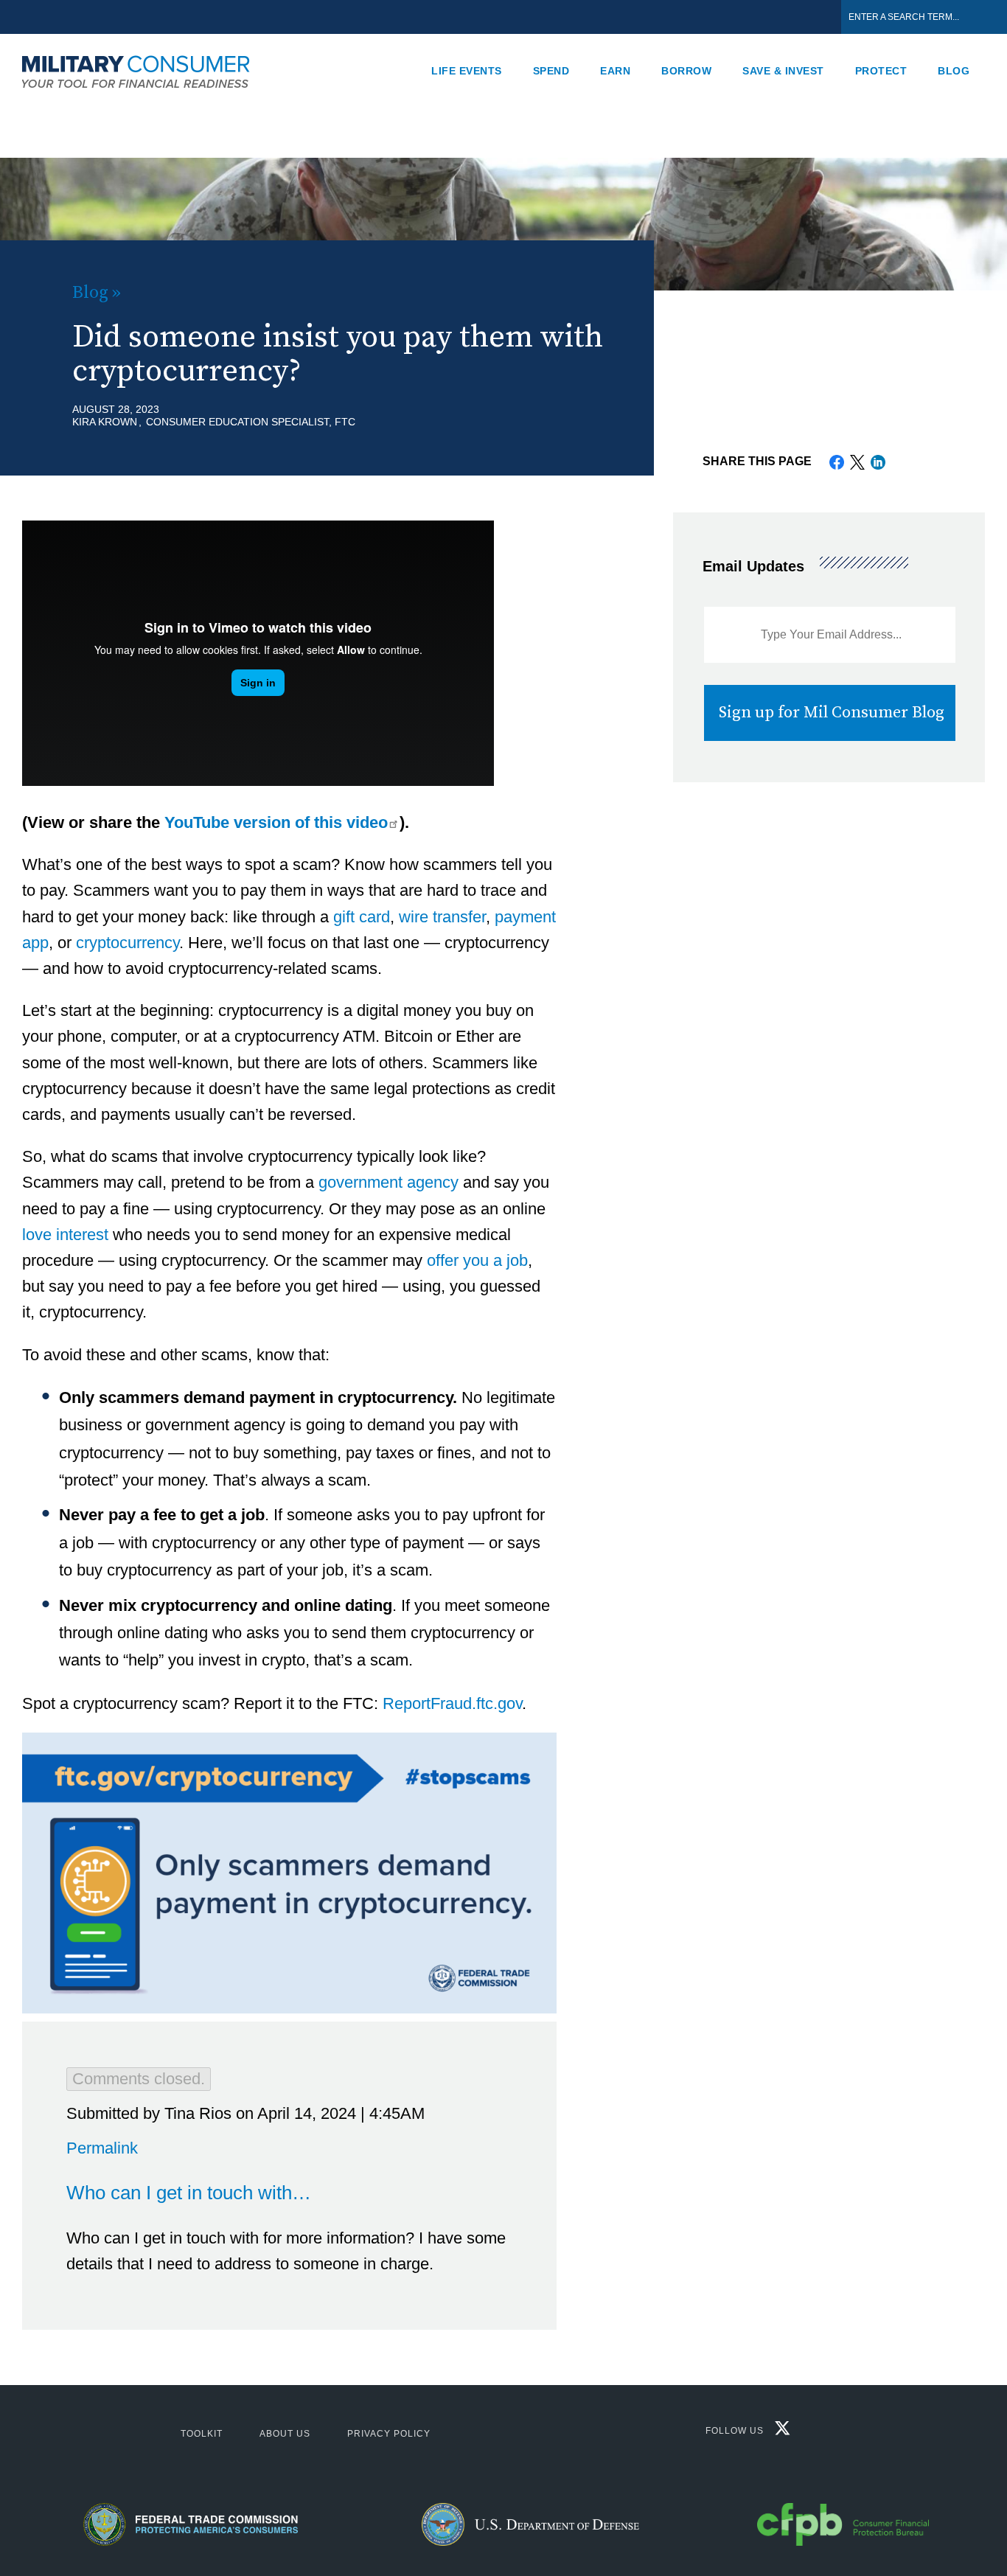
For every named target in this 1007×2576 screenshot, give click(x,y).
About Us (285, 2434)
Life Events (467, 71)
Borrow (686, 71)
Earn (615, 71)
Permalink (102, 2148)
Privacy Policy (389, 2434)
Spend (551, 71)
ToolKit (202, 2434)
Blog (954, 71)
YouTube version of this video (276, 822)
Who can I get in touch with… (189, 2193)
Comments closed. (139, 2079)
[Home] (144, 71)
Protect (881, 71)
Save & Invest (783, 71)
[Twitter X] (779, 2431)
